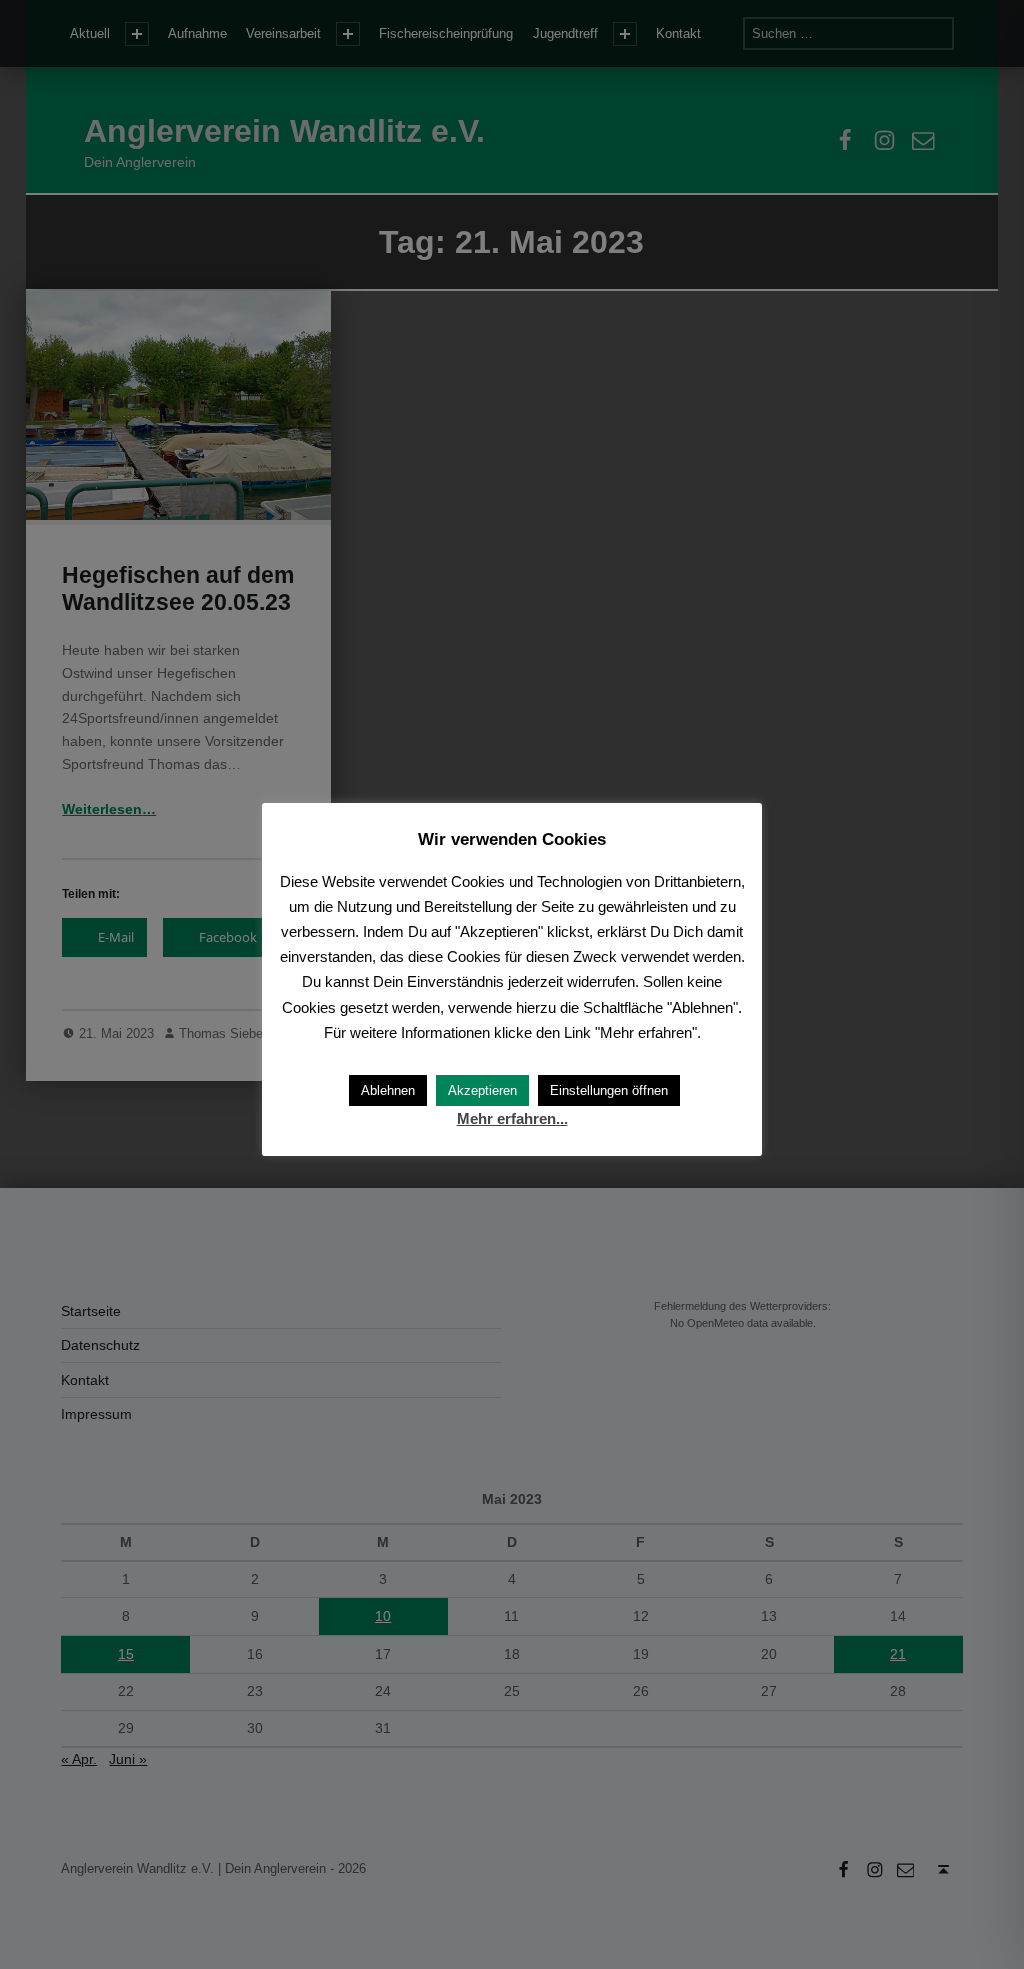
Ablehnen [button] (388, 1090)
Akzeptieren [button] (482, 1090)
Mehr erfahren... (512, 1118)
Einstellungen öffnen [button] (609, 1090)
